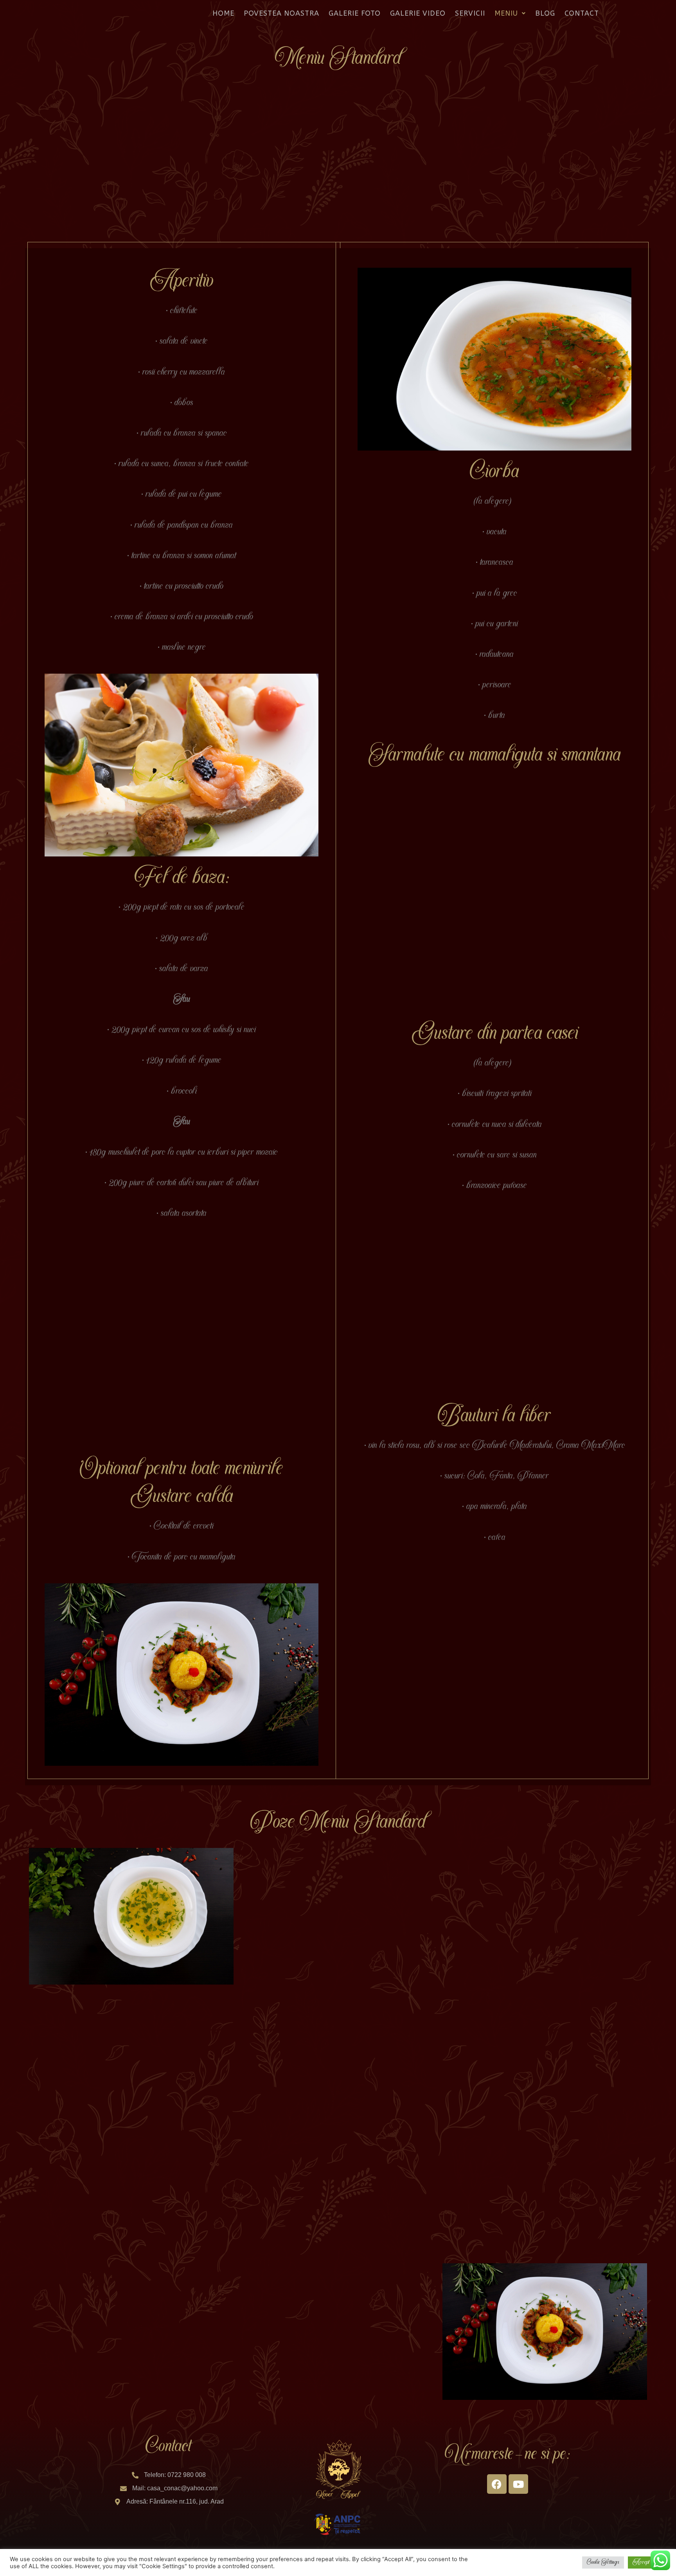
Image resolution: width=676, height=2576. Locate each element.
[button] (510, 13)
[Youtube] (518, 2484)
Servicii (470, 13)
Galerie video (418, 13)
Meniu (506, 13)
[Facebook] (497, 2484)
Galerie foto (355, 13)
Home (223, 13)
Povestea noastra (281, 13)
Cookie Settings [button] (603, 2562)
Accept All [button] (647, 2562)
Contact (582, 13)
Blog (545, 13)
